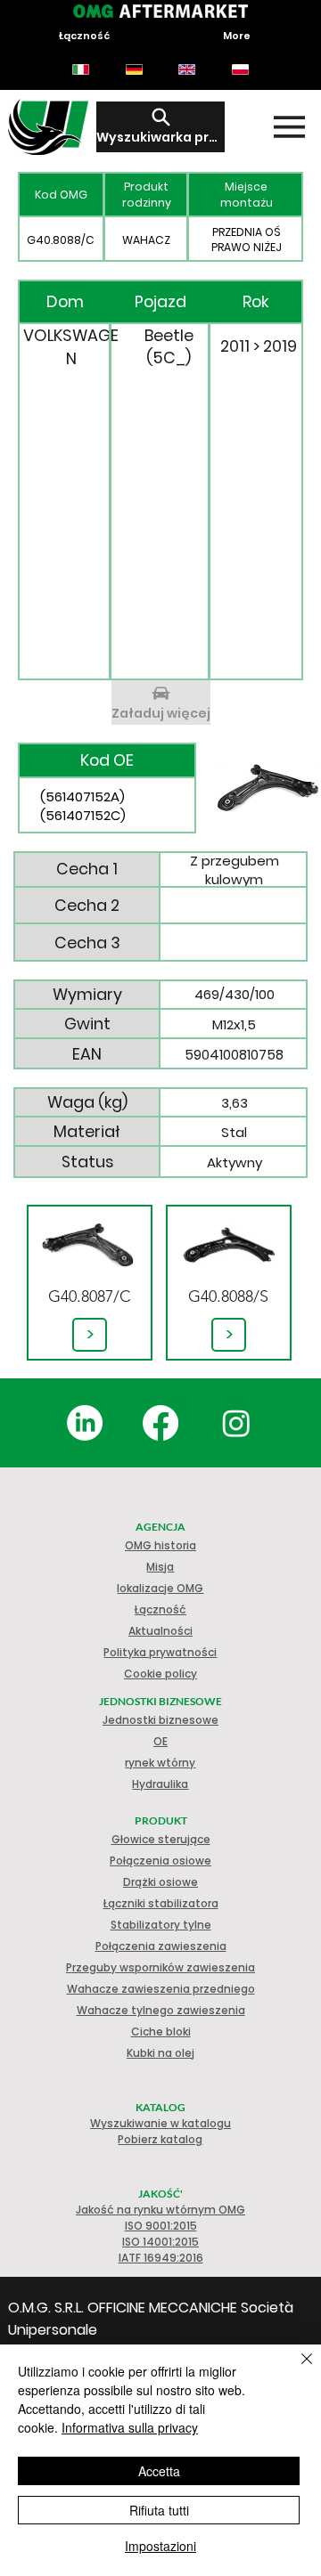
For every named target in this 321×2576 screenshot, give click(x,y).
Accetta (159, 2471)
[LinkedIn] (85, 1423)
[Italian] (81, 69)
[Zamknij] (296, 2369)
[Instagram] (236, 1423)
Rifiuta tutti (159, 2510)
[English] (187, 69)
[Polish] (240, 69)
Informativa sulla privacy (130, 2427)
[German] (134, 69)
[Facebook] (160, 1423)
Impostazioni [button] (160, 2546)
